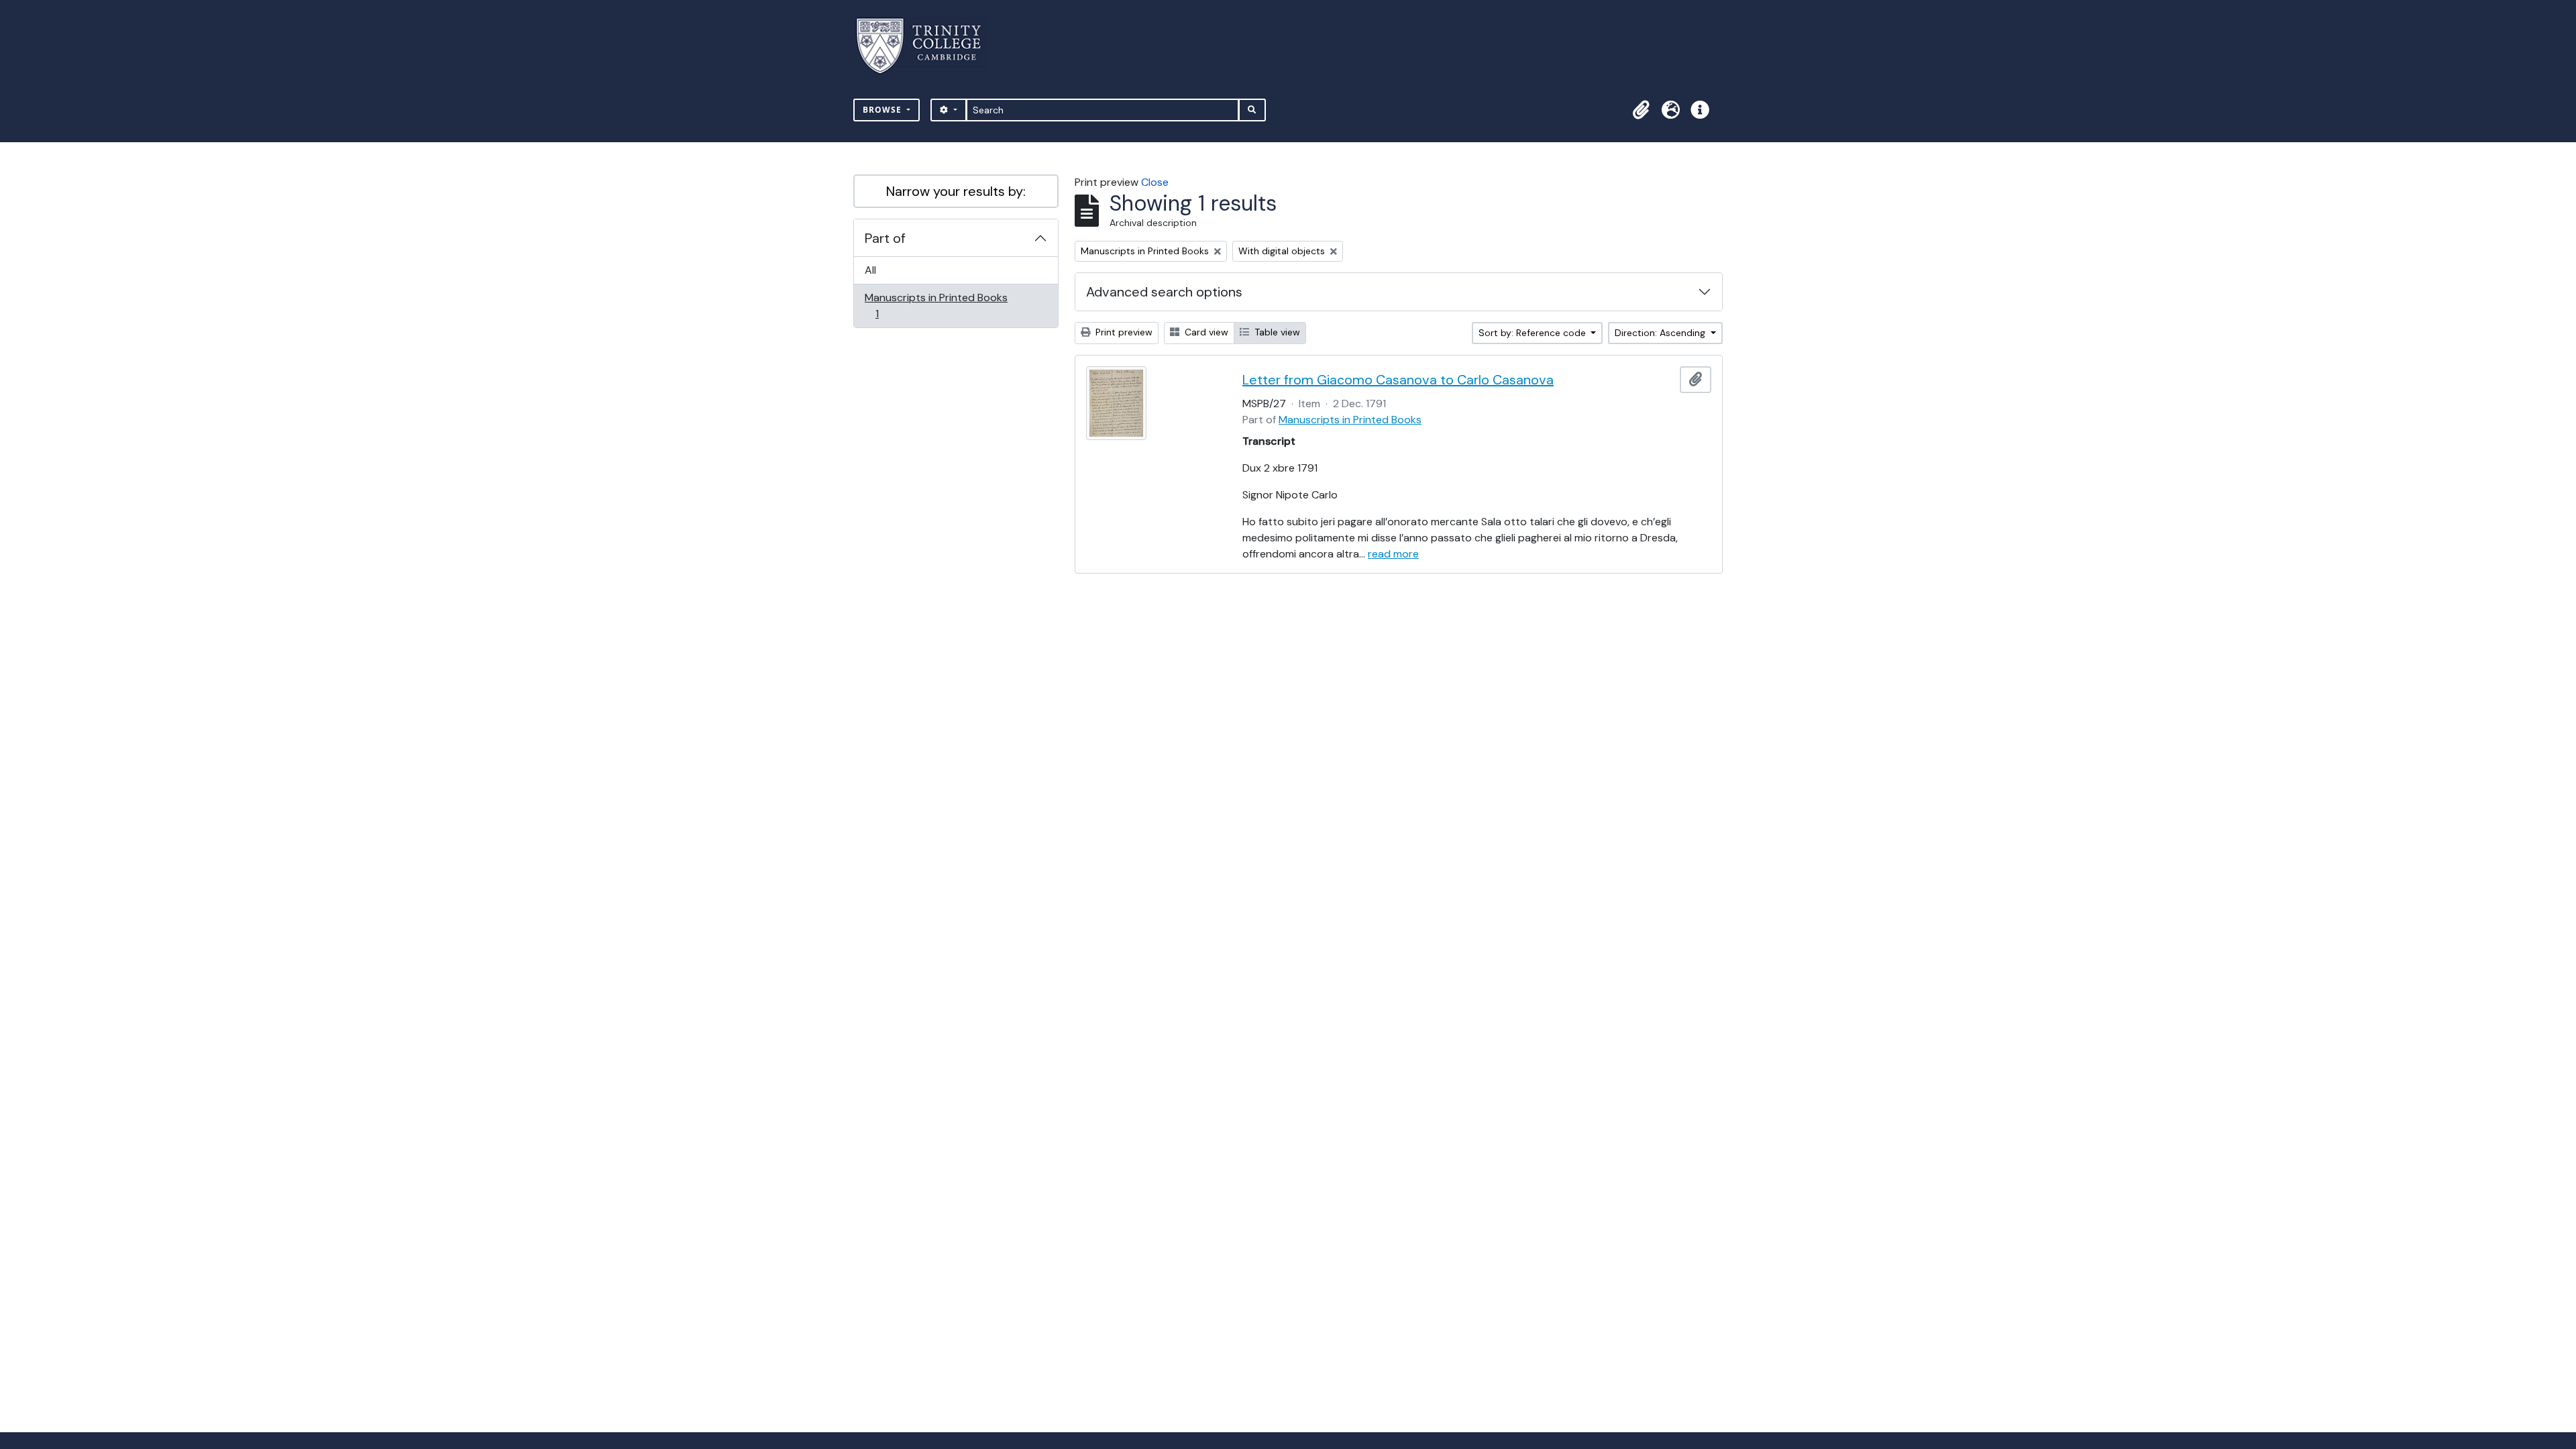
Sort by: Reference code (1534, 333)
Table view (1276, 332)
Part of (885, 238)
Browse (883, 110)
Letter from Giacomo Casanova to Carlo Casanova (1398, 380)
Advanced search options (1164, 292)
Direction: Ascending (1661, 333)
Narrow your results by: (956, 191)
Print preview (1123, 332)
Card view (1205, 332)
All (870, 270)
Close (1155, 182)
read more (1393, 554)
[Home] (927, 46)
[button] (1641, 110)
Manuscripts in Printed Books (936, 305)
